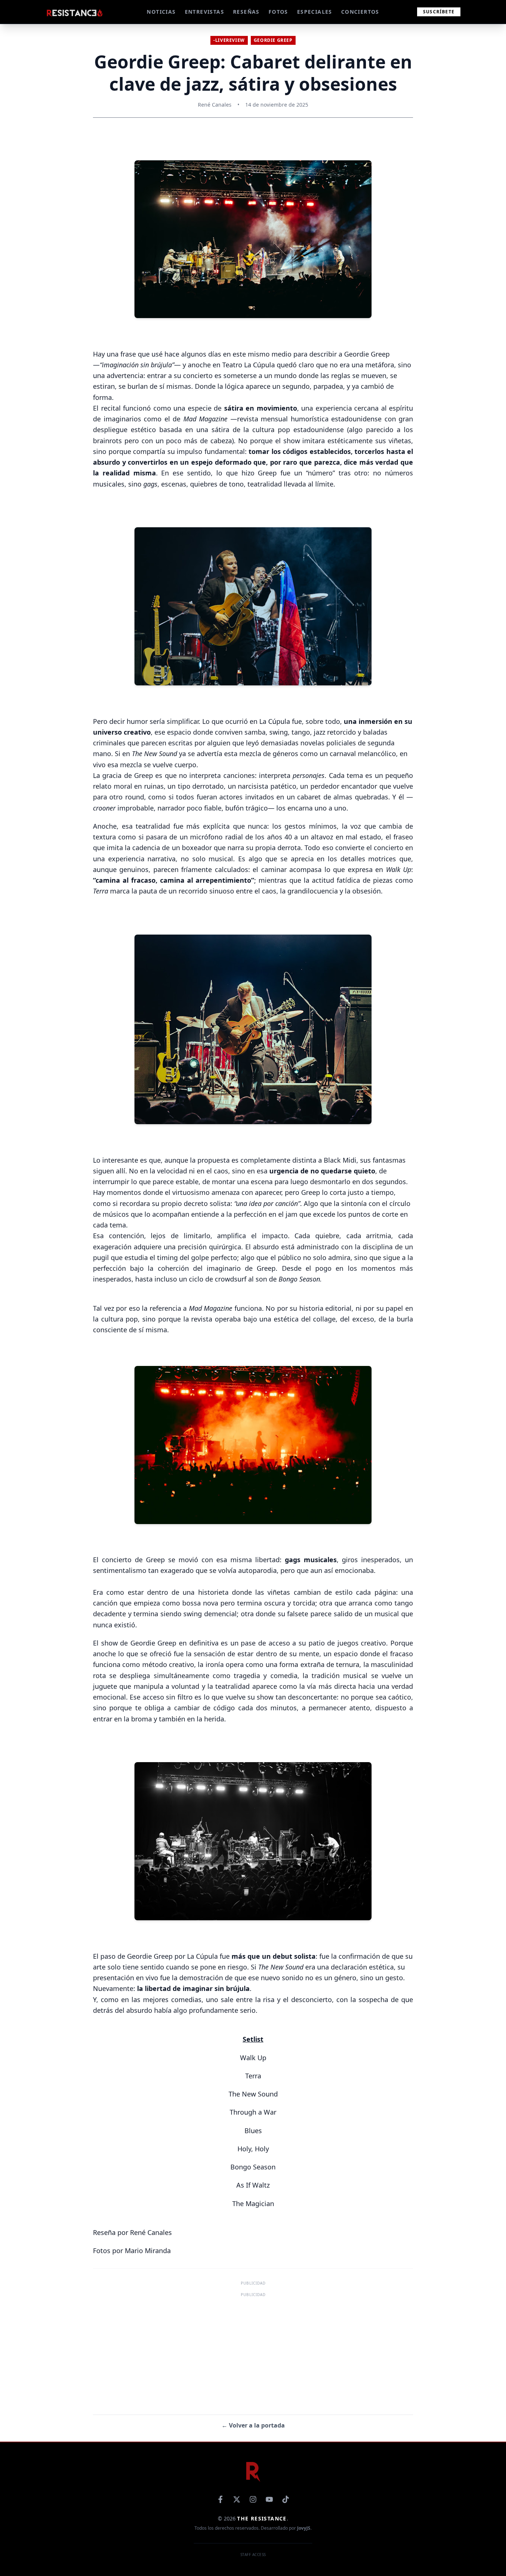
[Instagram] (253, 2499)
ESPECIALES (315, 12)
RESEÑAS (246, 12)
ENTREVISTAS (204, 12)
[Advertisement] (253, 2351)
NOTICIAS (161, 12)
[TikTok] (286, 2499)
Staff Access (253, 2555)
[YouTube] (269, 2499)
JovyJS (304, 2528)
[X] (237, 2499)
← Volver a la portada (253, 2425)
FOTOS (278, 12)
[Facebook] (220, 2499)
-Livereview (229, 40)
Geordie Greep (273, 40)
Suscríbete (439, 12)
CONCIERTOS (360, 12)
